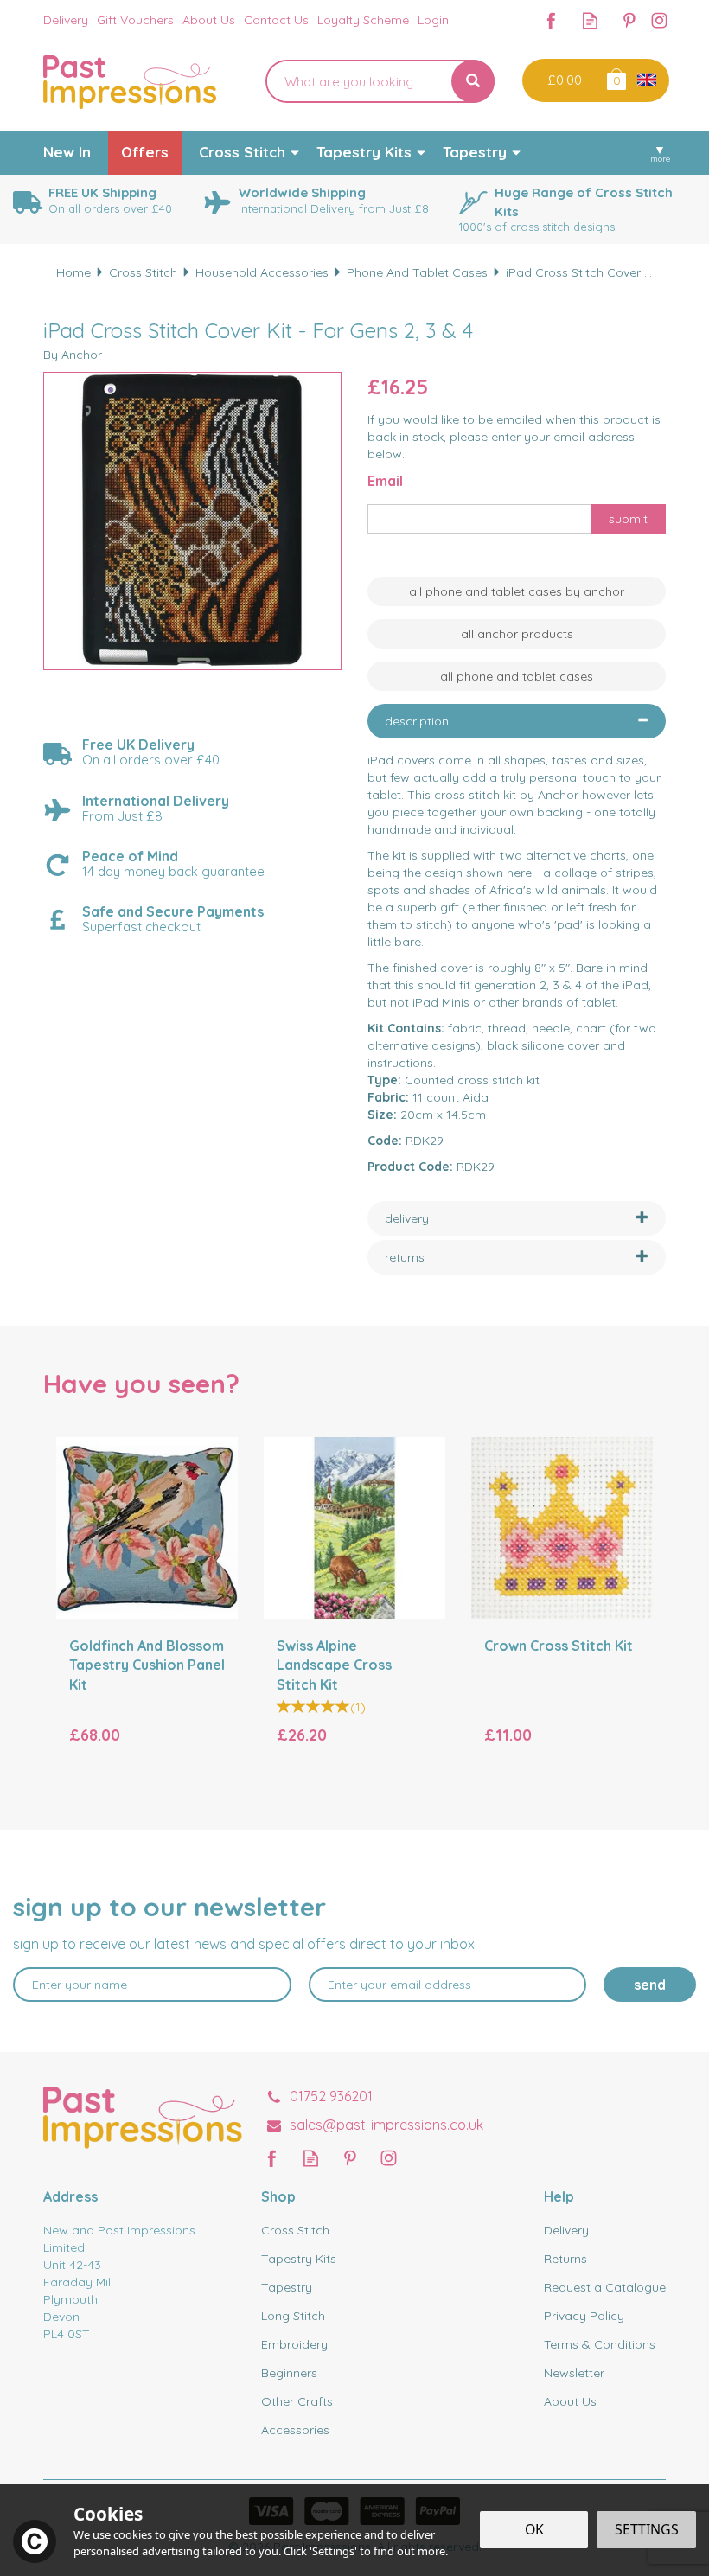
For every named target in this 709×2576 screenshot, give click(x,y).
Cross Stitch (295, 2230)
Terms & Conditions (600, 2344)
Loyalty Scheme (363, 20)
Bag (615, 78)
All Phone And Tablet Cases (517, 676)
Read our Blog (590, 20)
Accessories (295, 2430)
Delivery (566, 2230)
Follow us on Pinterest (629, 20)
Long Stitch (293, 2316)
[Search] (473, 81)
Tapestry (287, 2287)
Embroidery (294, 2344)
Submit (628, 519)
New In (67, 152)
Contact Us (276, 20)
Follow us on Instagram (659, 20)
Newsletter (574, 2373)
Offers (145, 152)
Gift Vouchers (135, 20)
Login (433, 20)
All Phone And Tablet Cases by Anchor (517, 591)
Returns (565, 2259)
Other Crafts (297, 2401)
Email (385, 481)
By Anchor (73, 355)
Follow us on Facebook (551, 20)
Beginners (289, 2373)
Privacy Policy (584, 2316)
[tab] (517, 721)
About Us (570, 2401)
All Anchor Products (517, 634)
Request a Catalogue (605, 2287)
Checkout (562, 80)
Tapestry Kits (299, 2259)
